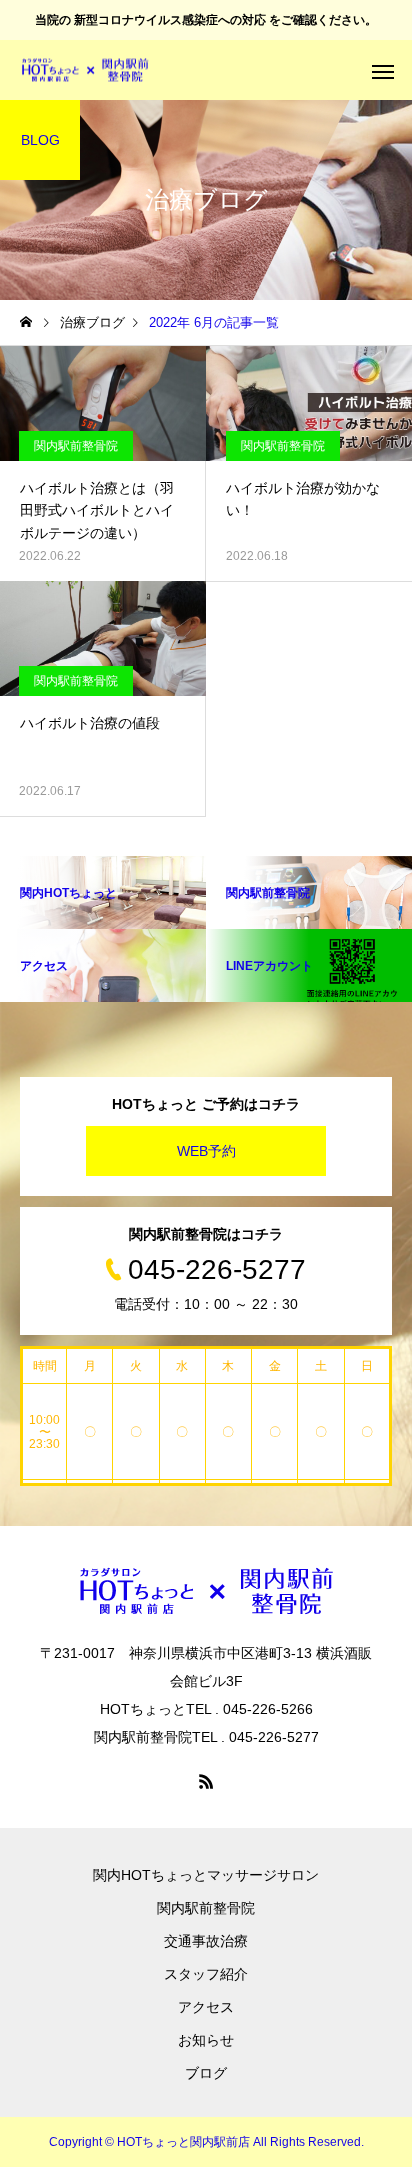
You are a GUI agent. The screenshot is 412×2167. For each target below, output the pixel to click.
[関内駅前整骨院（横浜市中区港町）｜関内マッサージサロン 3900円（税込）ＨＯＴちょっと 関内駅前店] (85, 70)
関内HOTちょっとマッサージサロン (206, 1875)
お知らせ (206, 2040)
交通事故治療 (206, 1941)
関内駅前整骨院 (76, 446)
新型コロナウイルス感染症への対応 (170, 20)
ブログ (206, 2073)
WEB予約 (206, 1151)
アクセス (206, 2007)
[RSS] (206, 1781)
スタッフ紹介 (206, 1974)
